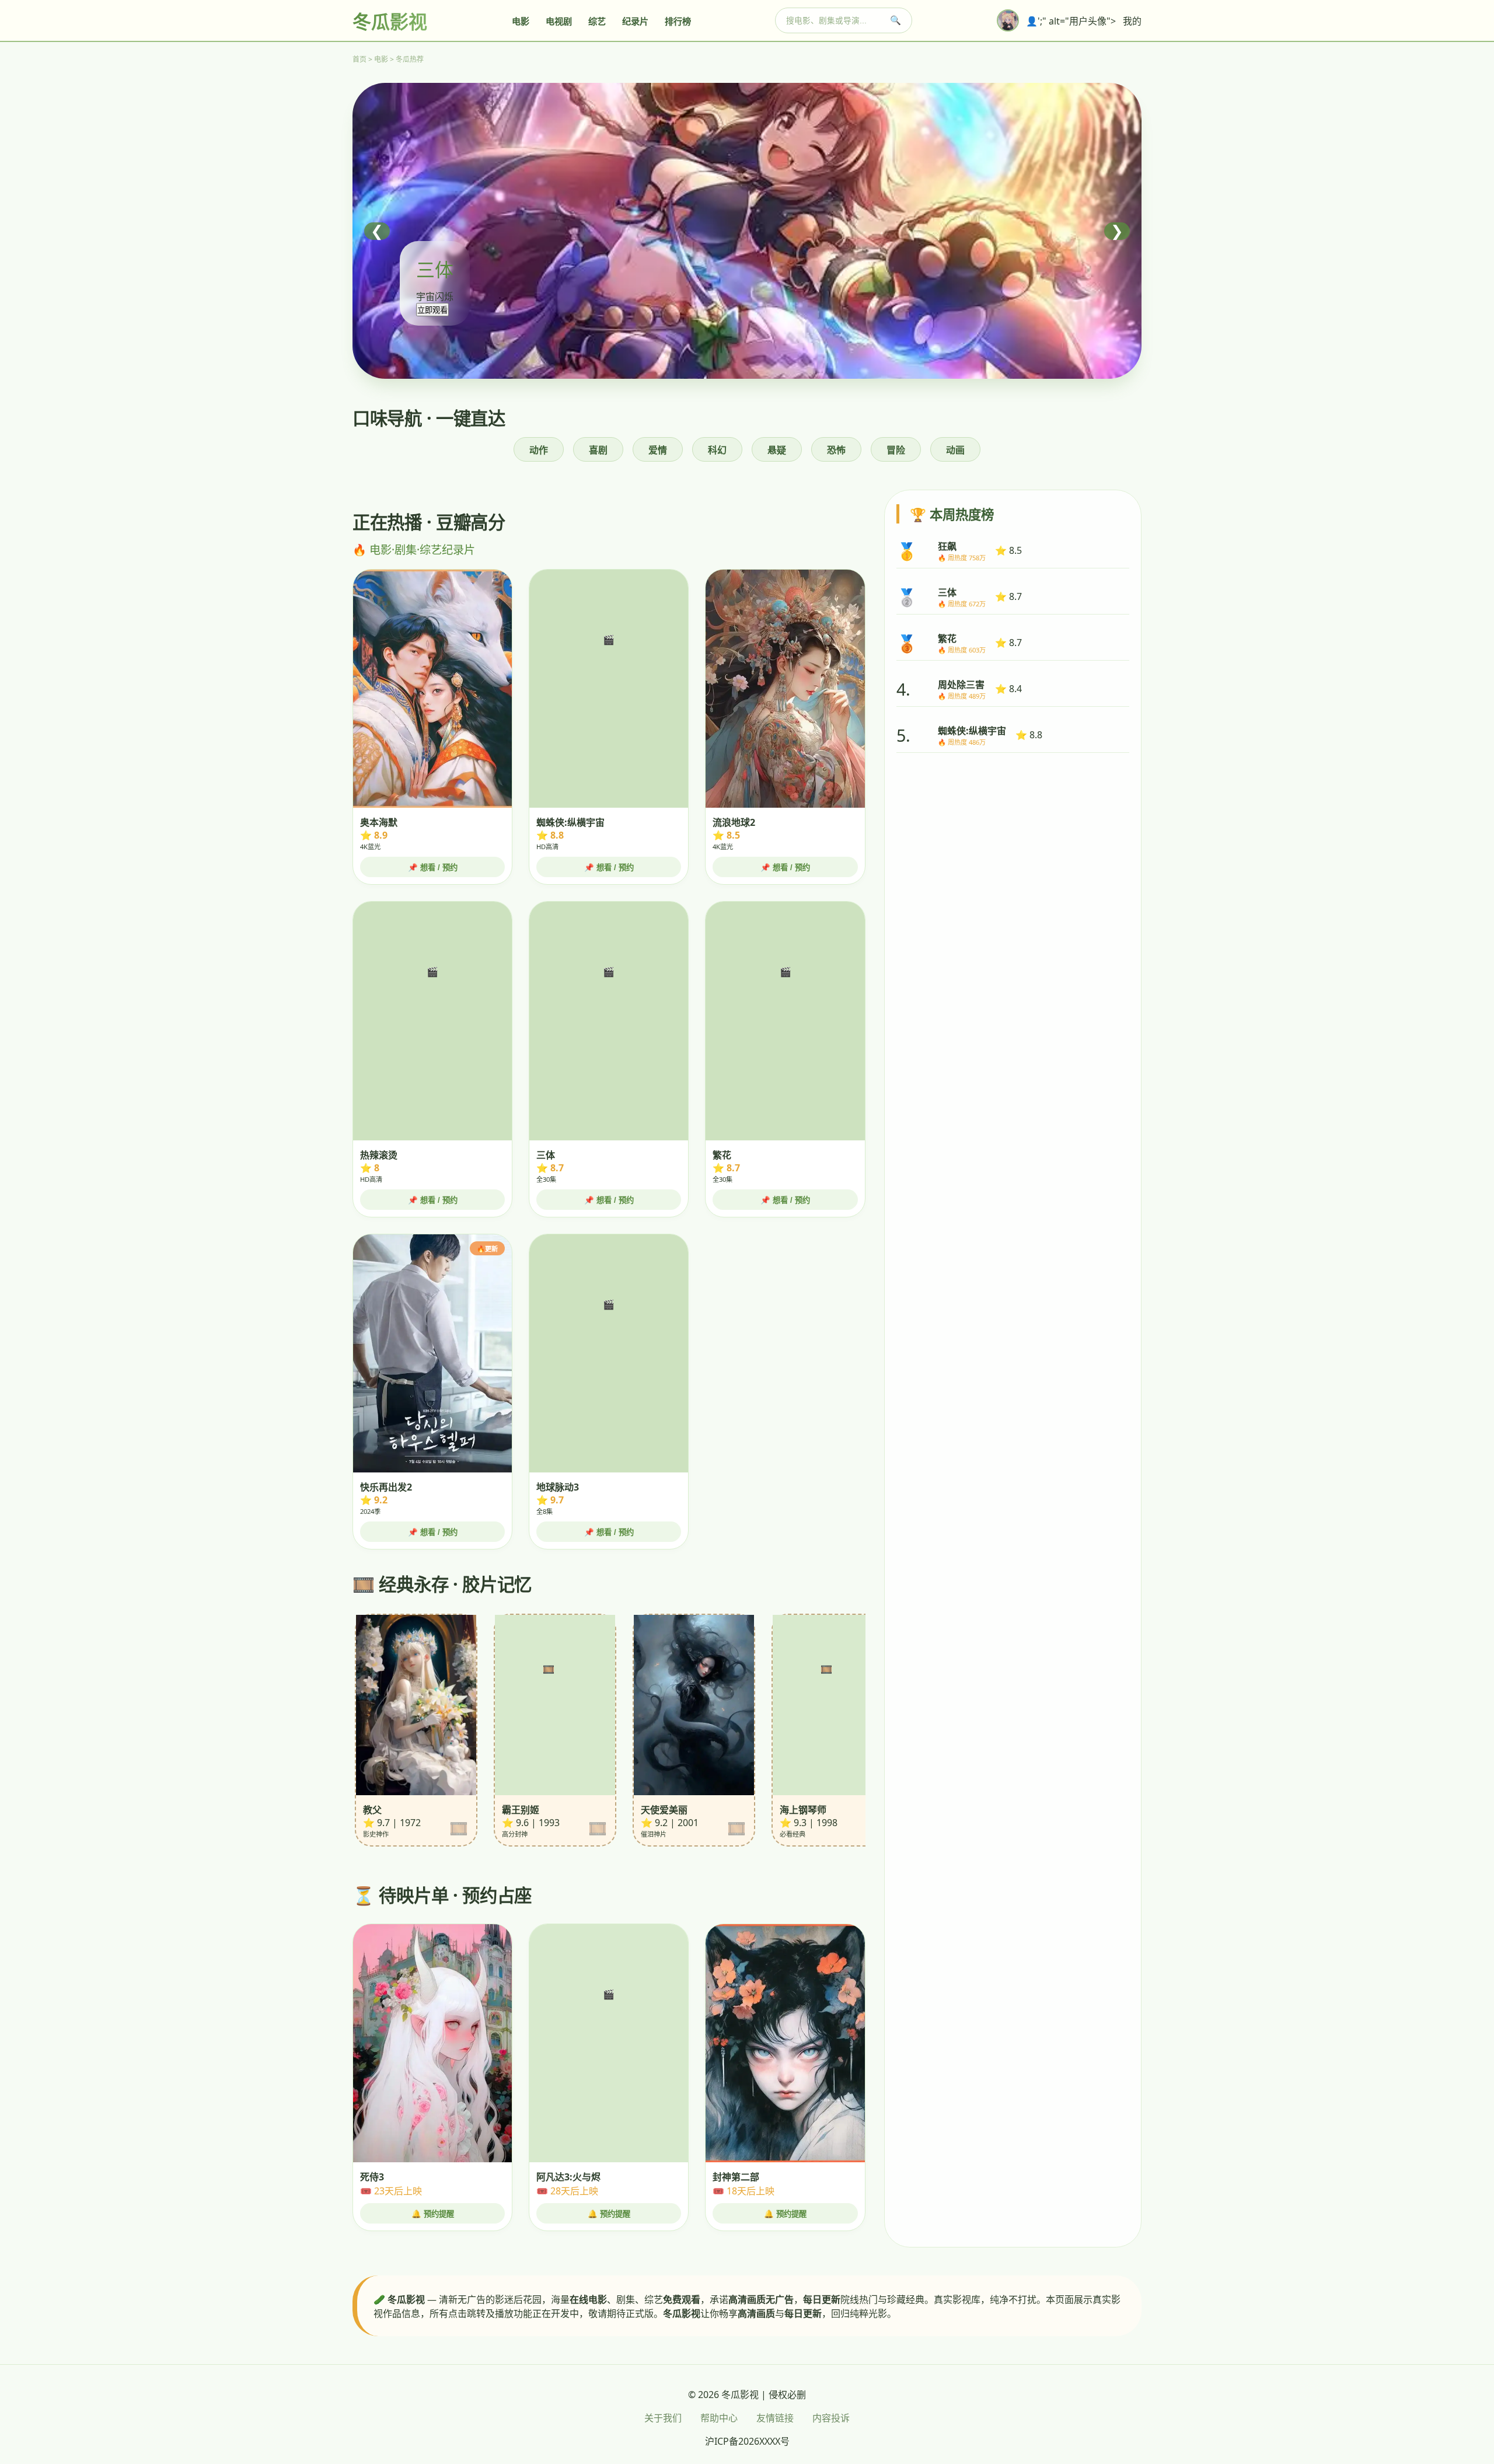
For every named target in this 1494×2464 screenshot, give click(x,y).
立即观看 (432, 310)
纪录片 (635, 21)
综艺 (597, 21)
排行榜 (678, 21)
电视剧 (559, 21)
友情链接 (775, 2418)
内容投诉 (831, 2418)
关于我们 (663, 2418)
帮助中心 (719, 2418)
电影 (521, 21)
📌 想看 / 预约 (433, 868)
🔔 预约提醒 (433, 2214)
